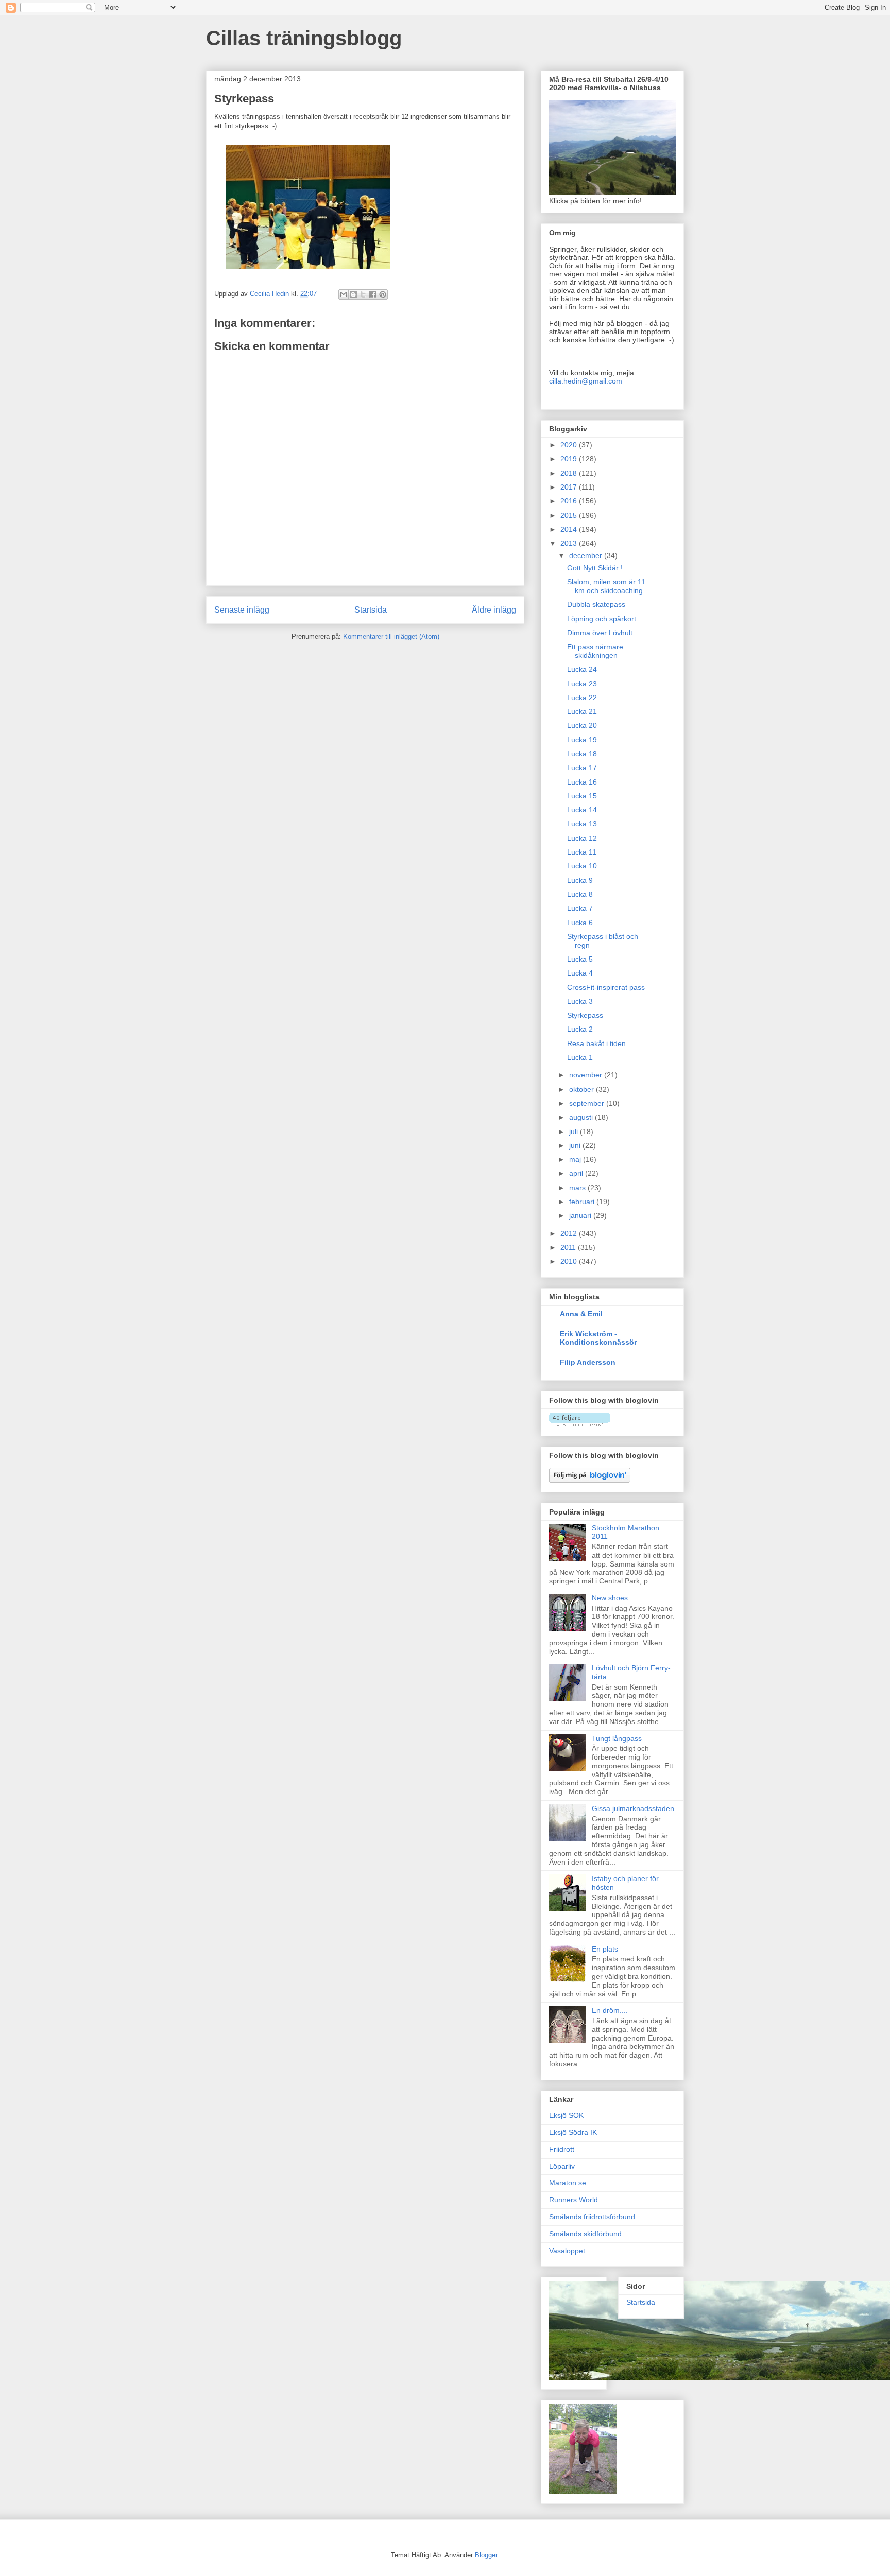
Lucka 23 (582, 684)
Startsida (371, 610)
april (577, 1173)
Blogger (486, 2555)
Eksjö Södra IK (573, 2132)
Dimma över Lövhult (600, 633)
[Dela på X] (363, 294)
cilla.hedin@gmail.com (586, 381)
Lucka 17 (582, 768)
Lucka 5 (580, 959)
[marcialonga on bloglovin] (580, 1424)
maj (576, 1159)
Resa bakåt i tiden (596, 1043)
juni (576, 1145)
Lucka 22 (582, 698)
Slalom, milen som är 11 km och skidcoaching (606, 586)
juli (575, 1132)
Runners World (574, 2200)
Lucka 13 (582, 824)
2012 (570, 1233)
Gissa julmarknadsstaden (633, 1808)
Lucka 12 (582, 838)
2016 (570, 501)
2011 (569, 1247)
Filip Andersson (588, 1362)
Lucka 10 (582, 866)
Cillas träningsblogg (304, 38)
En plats (605, 1949)
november (587, 1075)
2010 (570, 1261)
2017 (570, 487)
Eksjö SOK (566, 2115)
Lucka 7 (580, 908)
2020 (570, 445)
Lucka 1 (580, 1057)
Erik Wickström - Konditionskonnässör (598, 1338)
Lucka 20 (582, 725)
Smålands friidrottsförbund (592, 2217)
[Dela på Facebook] (373, 294)
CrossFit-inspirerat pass (606, 987)
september (588, 1103)
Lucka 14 (582, 810)
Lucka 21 (582, 711)
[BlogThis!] (353, 294)
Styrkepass (585, 1015)
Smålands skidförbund (585, 2234)
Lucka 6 (580, 923)
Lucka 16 (582, 782)
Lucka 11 (582, 852)
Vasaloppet (567, 2251)
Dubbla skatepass (596, 604)
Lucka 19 (582, 740)
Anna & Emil (581, 1314)
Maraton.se (568, 2183)
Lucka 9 (580, 880)
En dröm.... (610, 2010)
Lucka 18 (582, 754)
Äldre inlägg (494, 610)
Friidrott (562, 2149)
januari (581, 1215)
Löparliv (562, 2166)
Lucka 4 (580, 973)
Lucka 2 (580, 1029)
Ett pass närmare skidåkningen (595, 651)
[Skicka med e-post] (344, 294)
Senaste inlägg (242, 610)
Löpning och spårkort (602, 619)
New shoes (610, 1598)
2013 (570, 543)
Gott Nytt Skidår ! (595, 568)
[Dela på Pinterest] (383, 294)
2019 (570, 459)
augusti (582, 1117)
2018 (570, 473)
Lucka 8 (580, 894)
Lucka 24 (582, 669)
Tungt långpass (617, 1738)
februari (583, 1202)
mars (578, 1188)
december (587, 555)
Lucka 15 (582, 796)
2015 (570, 515)
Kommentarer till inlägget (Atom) (391, 637)
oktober (583, 1089)
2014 (570, 529)
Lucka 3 (580, 1001)
